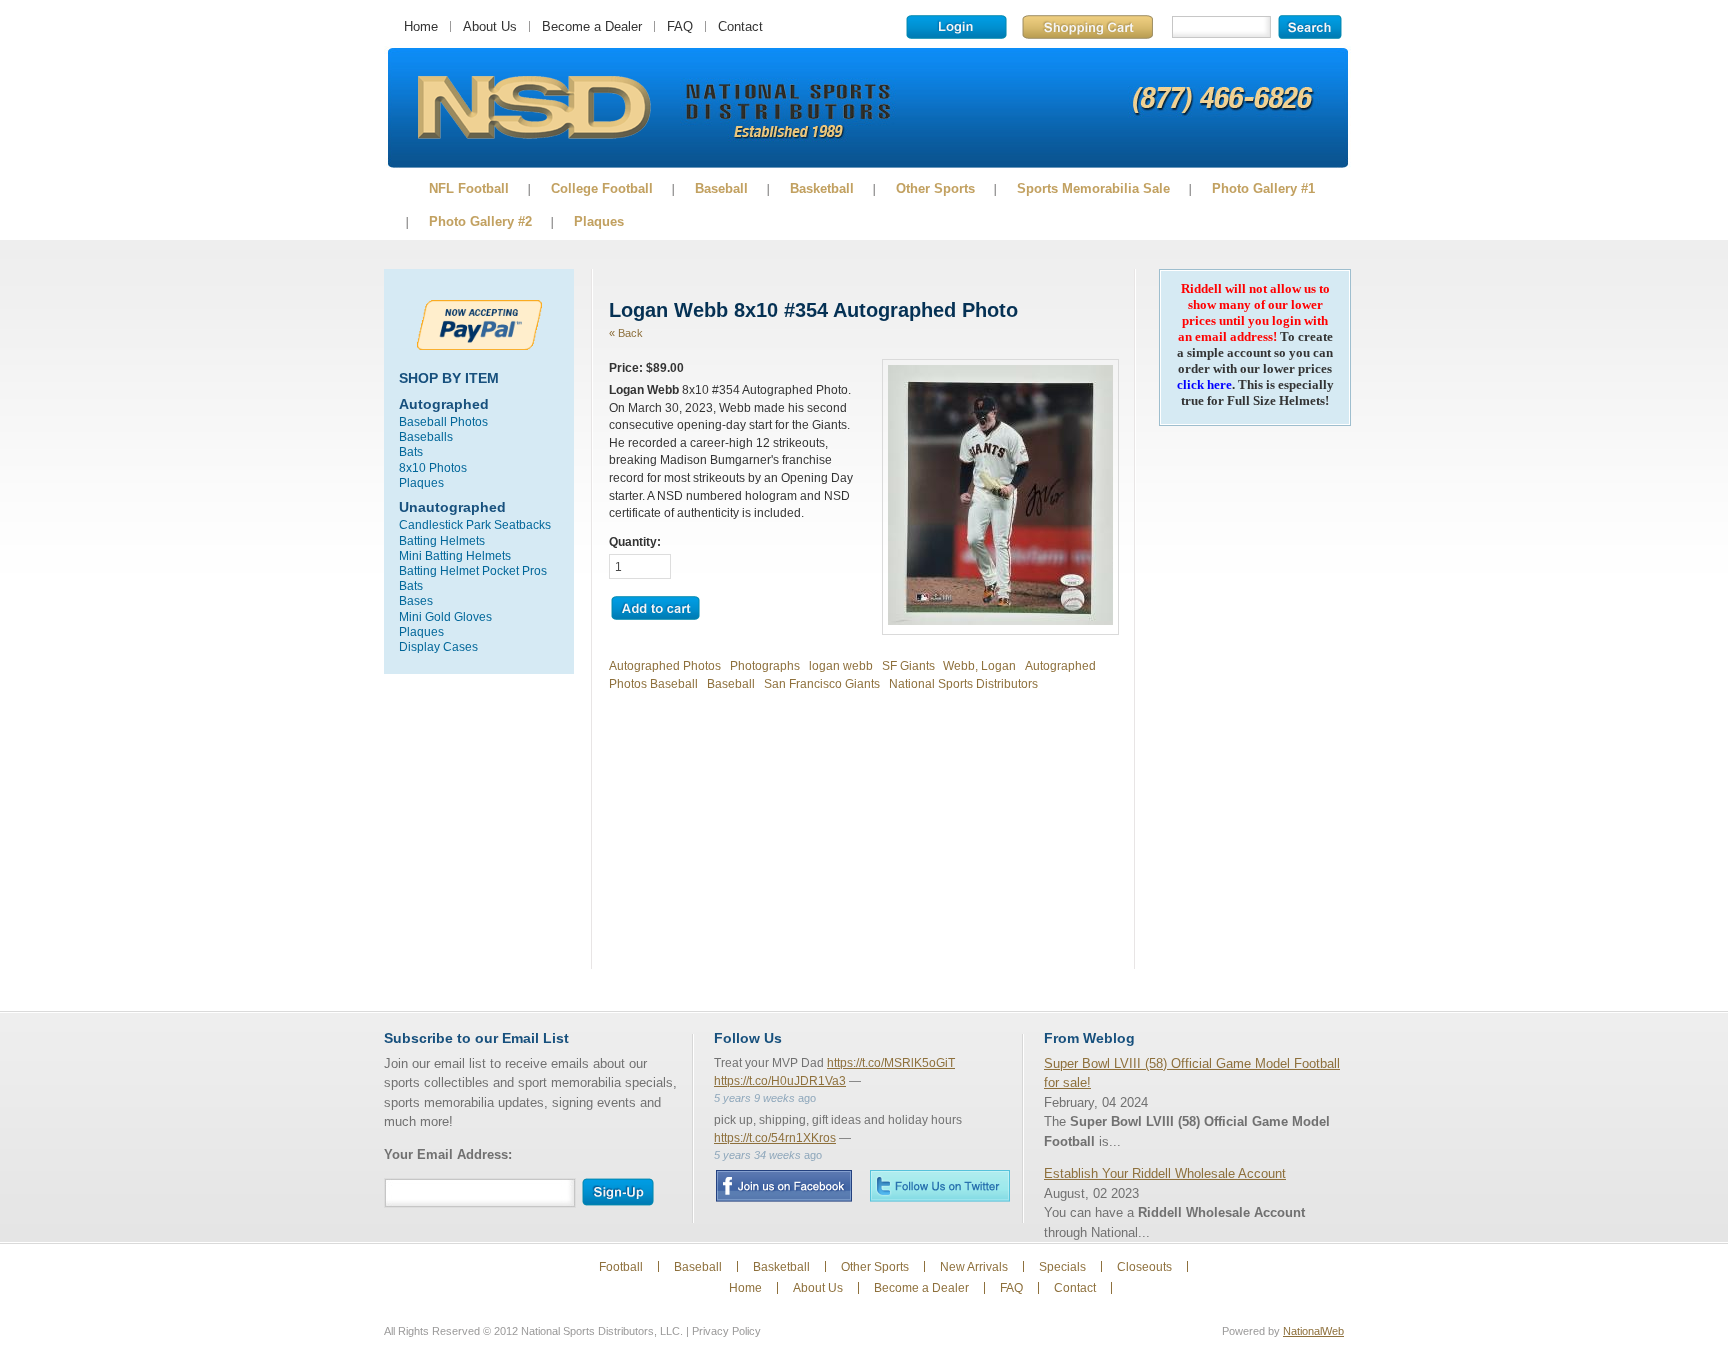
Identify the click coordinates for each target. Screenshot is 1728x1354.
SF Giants (908, 665)
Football (621, 1267)
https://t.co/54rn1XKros (775, 1138)
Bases (416, 600)
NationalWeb (1313, 1331)
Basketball (822, 188)
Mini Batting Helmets (455, 555)
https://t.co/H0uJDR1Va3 (780, 1081)
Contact (740, 26)
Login (956, 27)
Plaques (599, 221)
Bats (411, 451)
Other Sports (935, 188)
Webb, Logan (979, 665)
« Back (626, 333)
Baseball (721, 188)
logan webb (841, 665)
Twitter (940, 1185)
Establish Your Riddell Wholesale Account (1165, 1173)
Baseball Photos (443, 421)
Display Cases (438, 646)
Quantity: (635, 541)
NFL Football (469, 188)
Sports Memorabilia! (533, 108)
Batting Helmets (442, 540)
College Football (602, 188)
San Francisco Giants (822, 683)
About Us (490, 26)
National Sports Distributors (963, 683)
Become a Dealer (592, 26)
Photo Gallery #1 (1263, 188)
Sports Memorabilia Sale (1093, 188)
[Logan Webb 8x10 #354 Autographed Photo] (1000, 620)
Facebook (783, 1186)
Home (421, 26)
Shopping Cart (1087, 27)
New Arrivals (974, 1267)
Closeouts (1144, 1267)
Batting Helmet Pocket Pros (473, 570)
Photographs (765, 665)
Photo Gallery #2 (480, 221)
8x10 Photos (433, 467)
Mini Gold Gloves (445, 616)
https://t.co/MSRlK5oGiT (891, 1063)
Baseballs (426, 436)
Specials (1062, 1267)
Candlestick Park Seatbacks (475, 524)
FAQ (680, 26)
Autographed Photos (665, 665)
